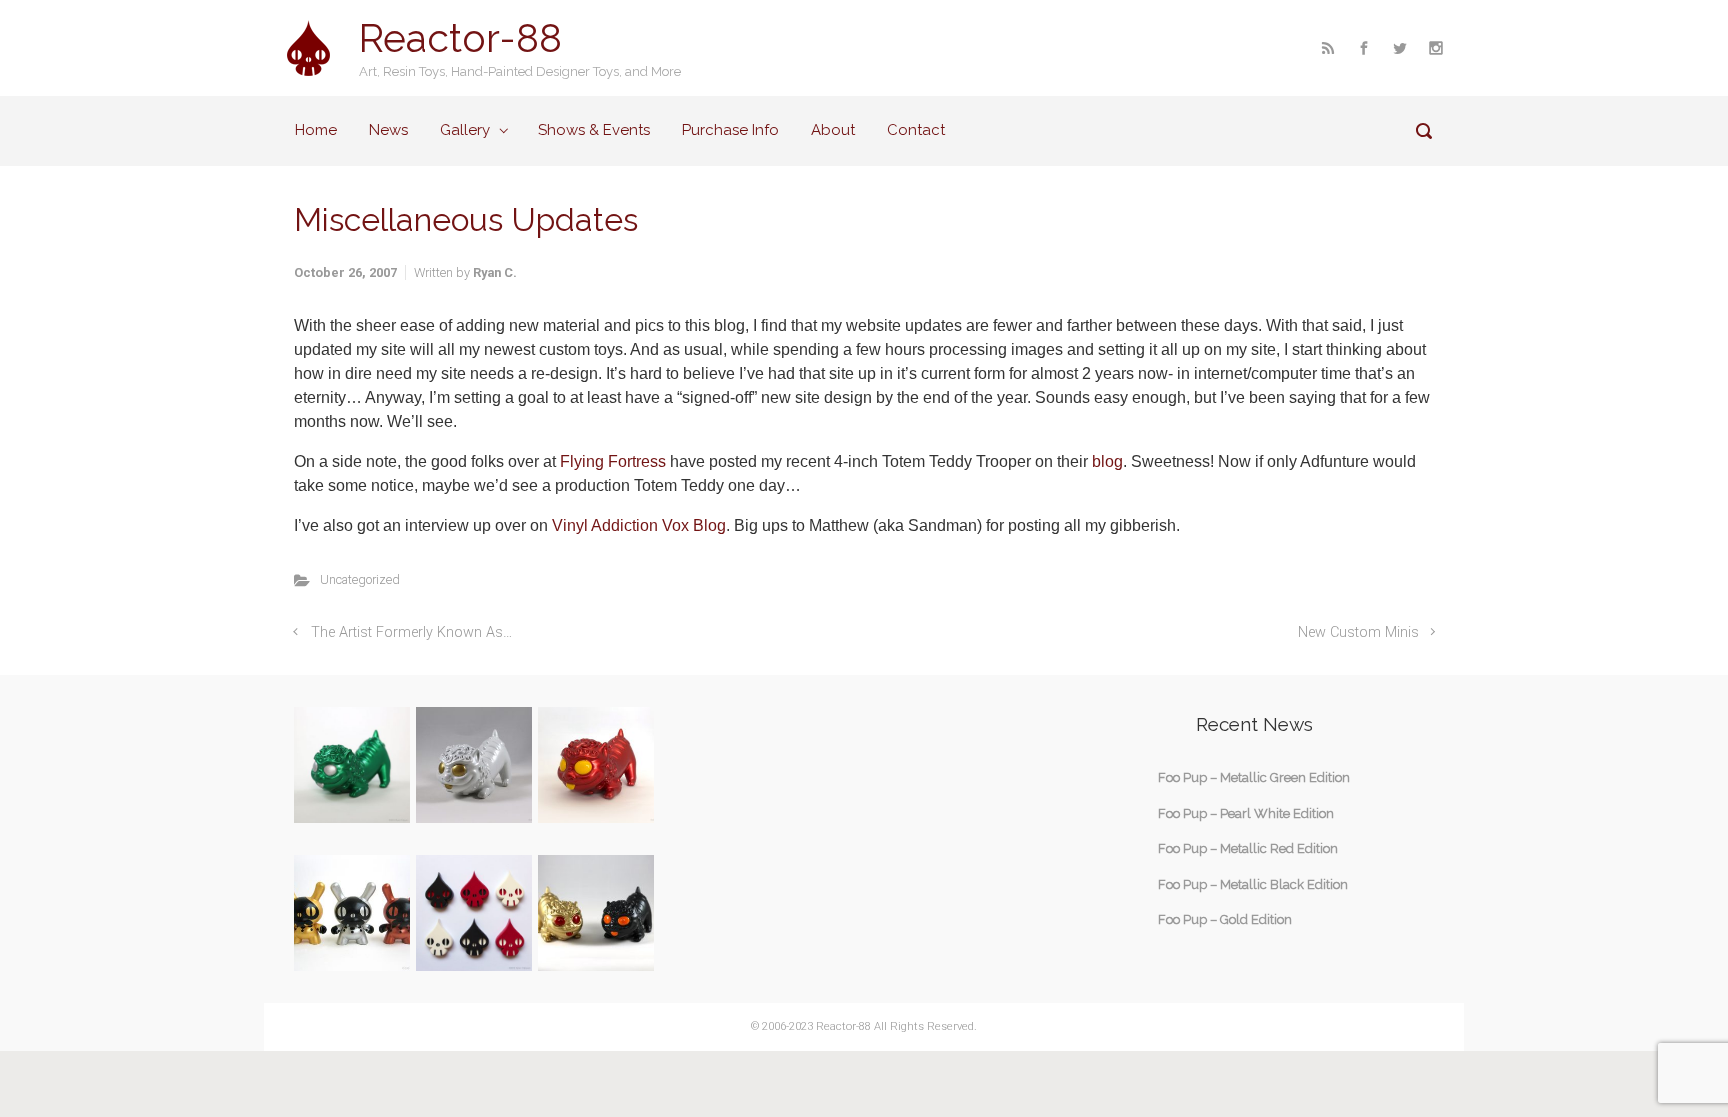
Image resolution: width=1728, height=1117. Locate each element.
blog (1107, 461)
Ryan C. (495, 272)
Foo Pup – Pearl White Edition (1246, 813)
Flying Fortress (613, 461)
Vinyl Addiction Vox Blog (639, 525)
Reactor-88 (460, 38)
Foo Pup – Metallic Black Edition (1253, 884)
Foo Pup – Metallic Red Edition (1248, 848)
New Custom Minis (1358, 632)
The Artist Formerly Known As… (411, 632)
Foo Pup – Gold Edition (1225, 919)
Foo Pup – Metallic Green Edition (1254, 777)
